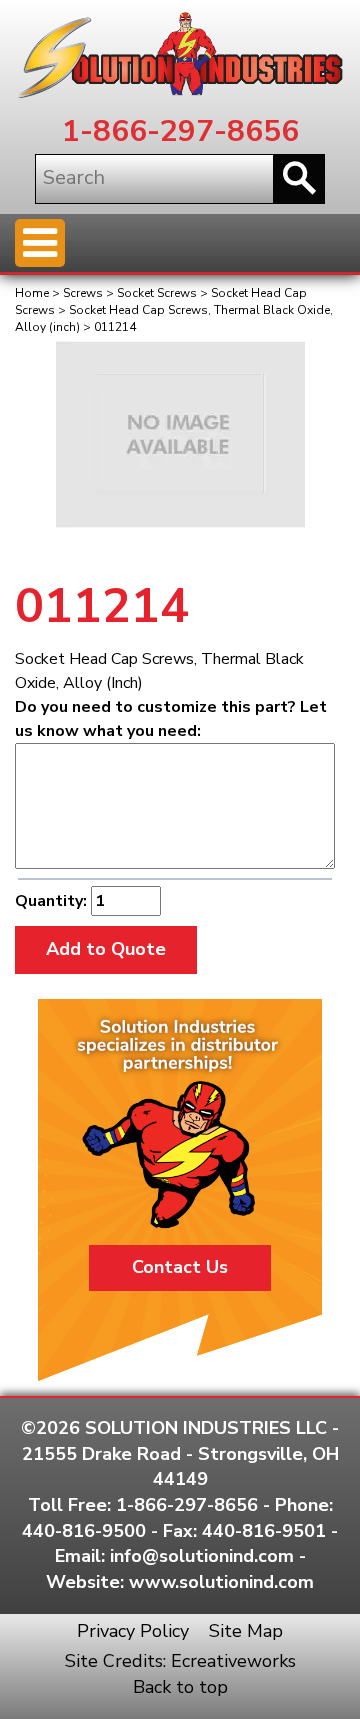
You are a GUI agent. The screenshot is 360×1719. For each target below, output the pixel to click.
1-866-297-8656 (180, 131)
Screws (83, 293)
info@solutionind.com (202, 1556)
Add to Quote (106, 949)
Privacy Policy (133, 1631)
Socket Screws (157, 293)
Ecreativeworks (233, 1661)
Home (32, 293)
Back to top (180, 1687)
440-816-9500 (84, 1531)
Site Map (246, 1631)
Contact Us (180, 1267)
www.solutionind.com (221, 1582)
